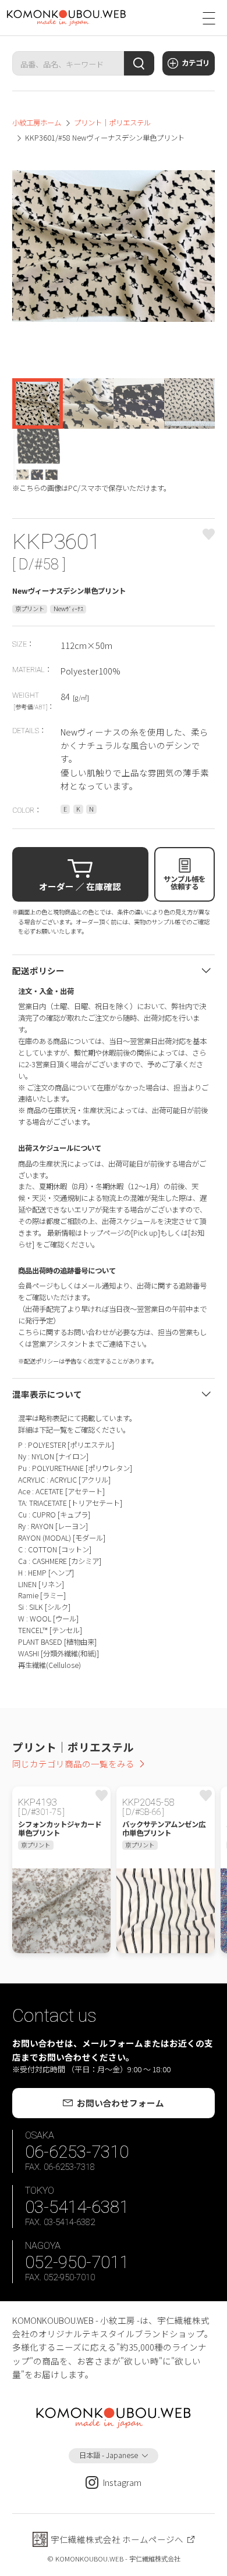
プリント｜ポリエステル (112, 123)
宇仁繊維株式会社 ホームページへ (117, 2539)
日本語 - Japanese (109, 2455)
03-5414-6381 (77, 2207)
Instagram (122, 2482)
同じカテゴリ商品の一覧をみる (73, 1764)
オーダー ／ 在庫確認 (80, 886)
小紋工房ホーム (37, 123)
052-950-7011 (77, 2262)
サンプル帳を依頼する (185, 882)
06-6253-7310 (77, 2152)
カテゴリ (196, 63)
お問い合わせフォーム (120, 2103)
